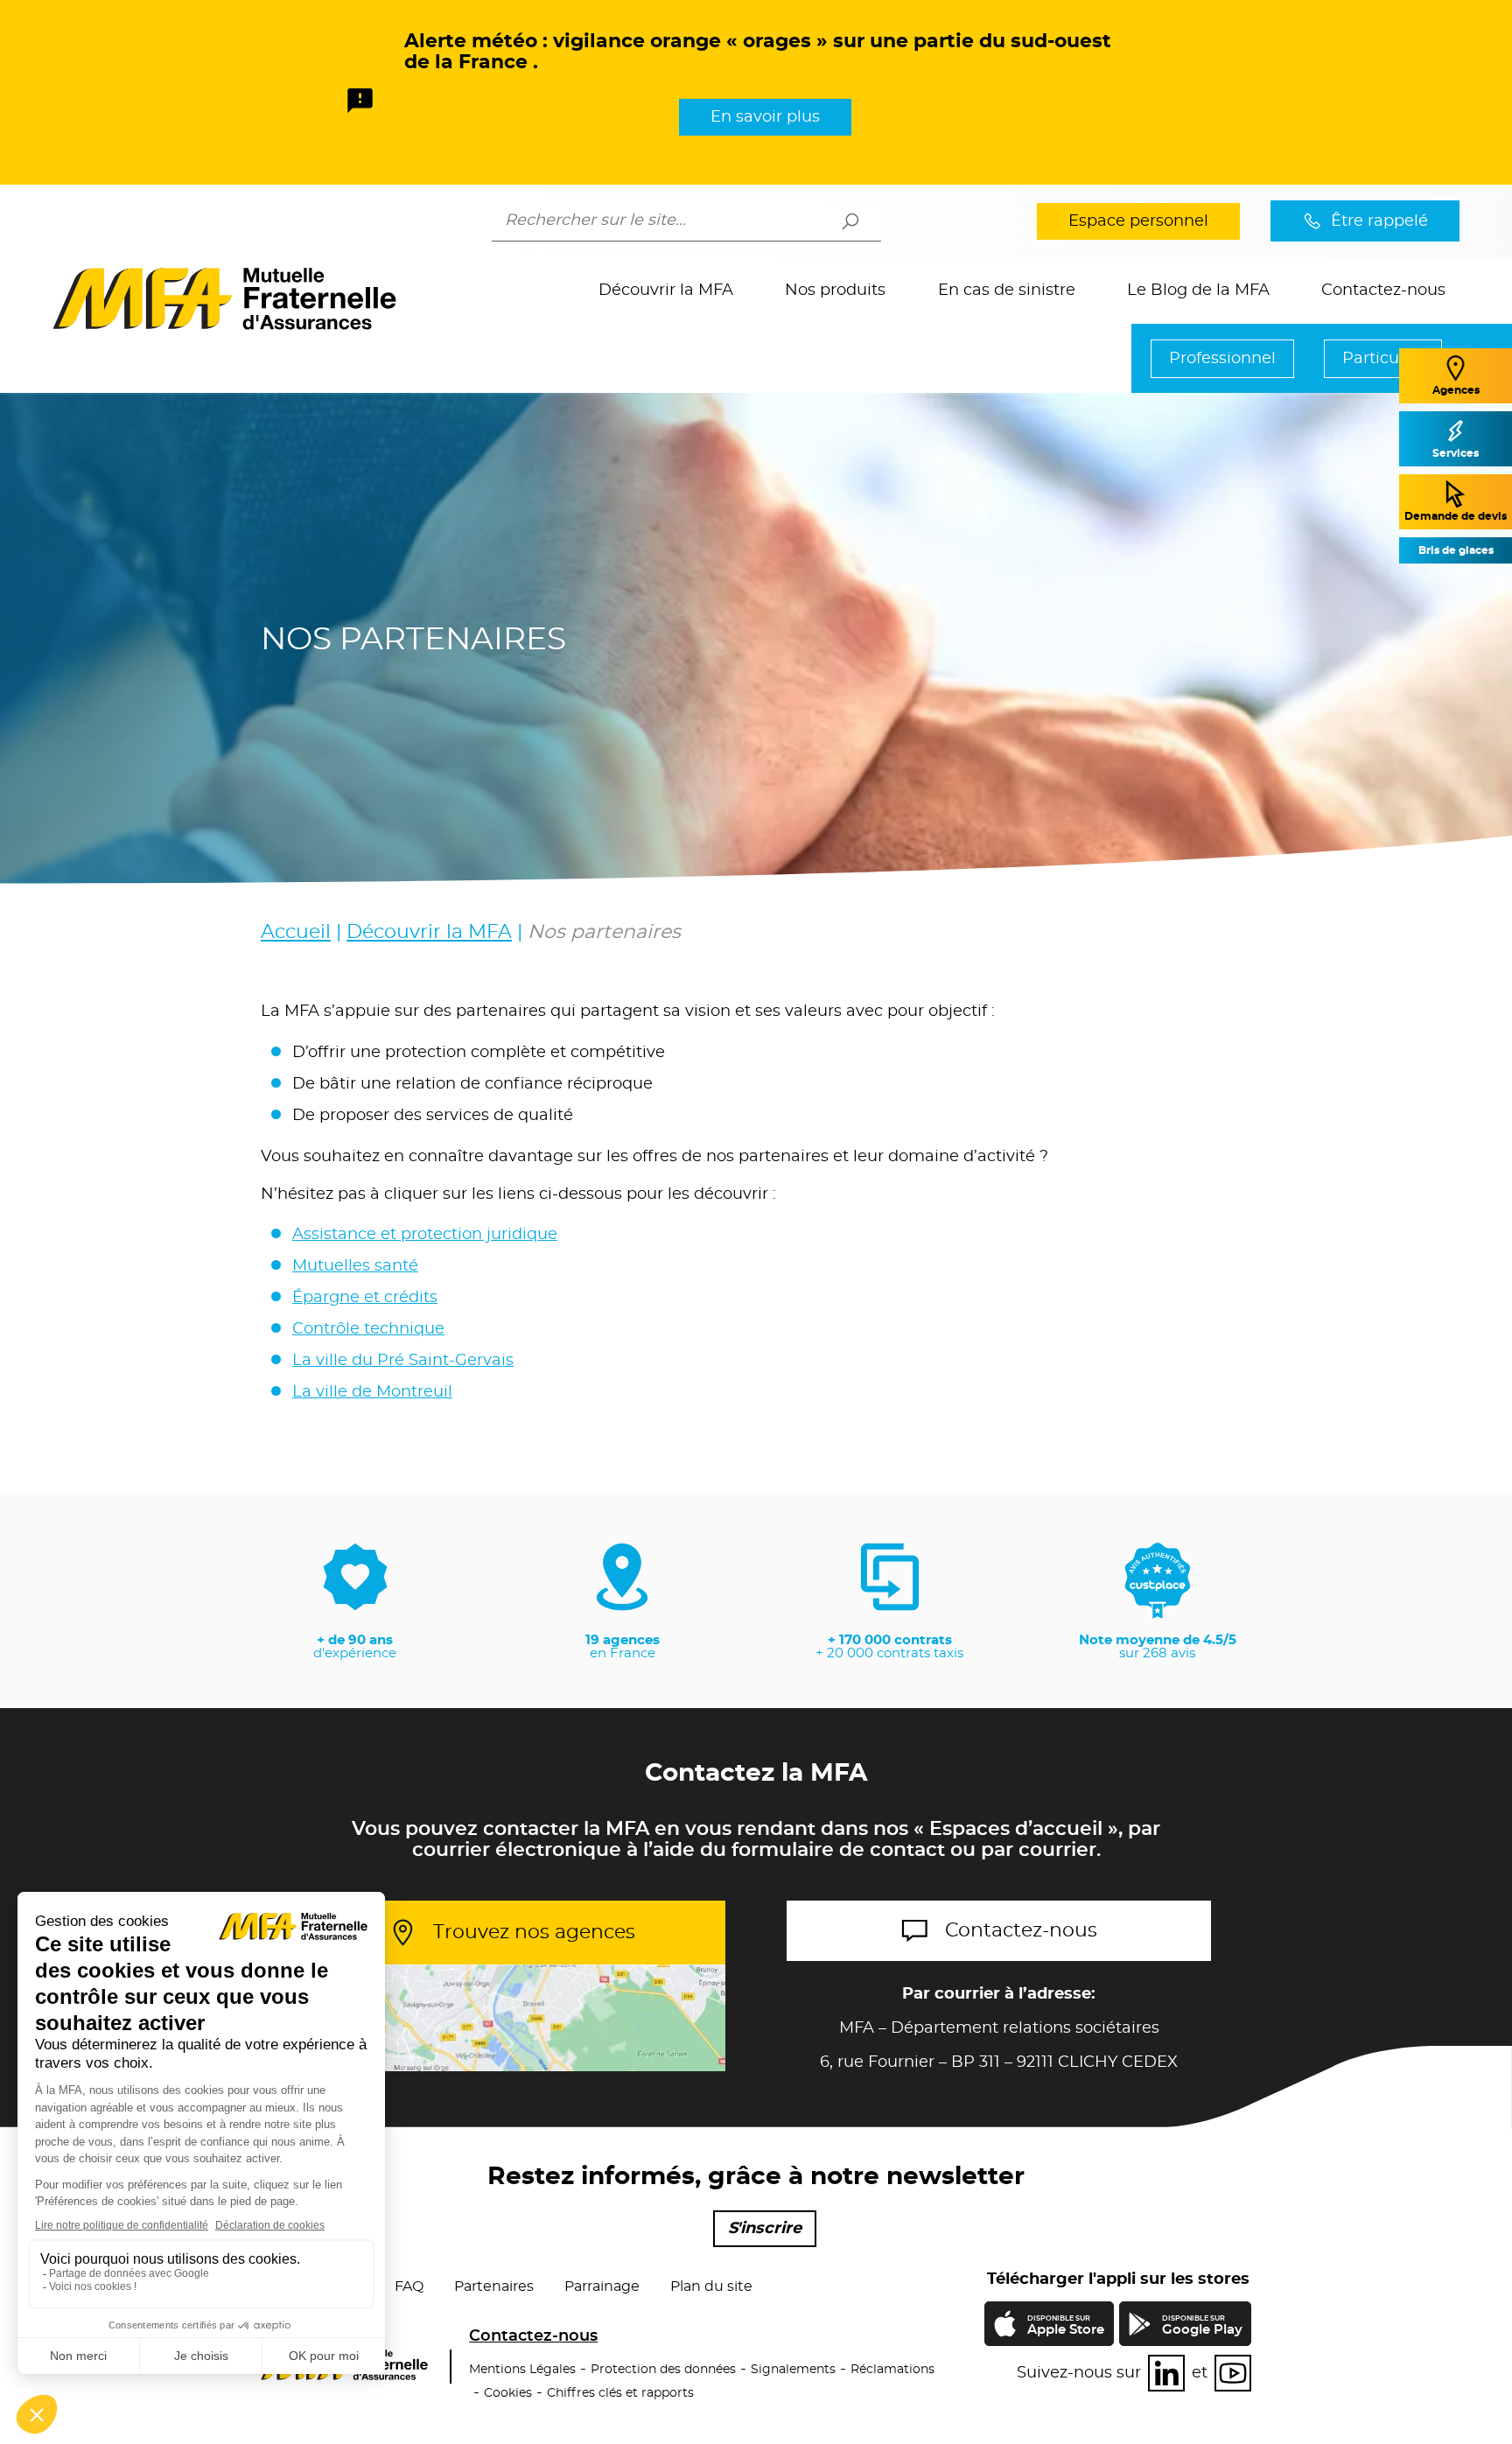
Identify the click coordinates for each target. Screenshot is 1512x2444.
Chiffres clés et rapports (620, 2393)
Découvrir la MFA (666, 291)
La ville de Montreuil (372, 1392)
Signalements (793, 2370)
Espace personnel (1138, 221)
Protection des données (663, 2370)
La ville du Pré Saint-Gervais (403, 1361)
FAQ (409, 2286)
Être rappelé (1379, 221)
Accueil (296, 932)
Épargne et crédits (365, 1298)
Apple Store (1065, 2328)
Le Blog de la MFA (1198, 291)
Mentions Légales (522, 2370)
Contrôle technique (368, 1329)
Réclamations (892, 2370)
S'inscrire (765, 2229)
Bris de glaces (1456, 550)
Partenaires (494, 2286)
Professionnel (1222, 359)
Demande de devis (1456, 516)
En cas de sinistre (1007, 291)
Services (1456, 453)
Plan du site (711, 2286)
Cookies (508, 2393)
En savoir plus (765, 117)
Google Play (1202, 2326)
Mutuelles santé (355, 1266)
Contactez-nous (1383, 291)
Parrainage (602, 2286)
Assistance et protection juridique (425, 1235)
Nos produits (835, 291)
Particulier (1383, 359)
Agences (1456, 390)
